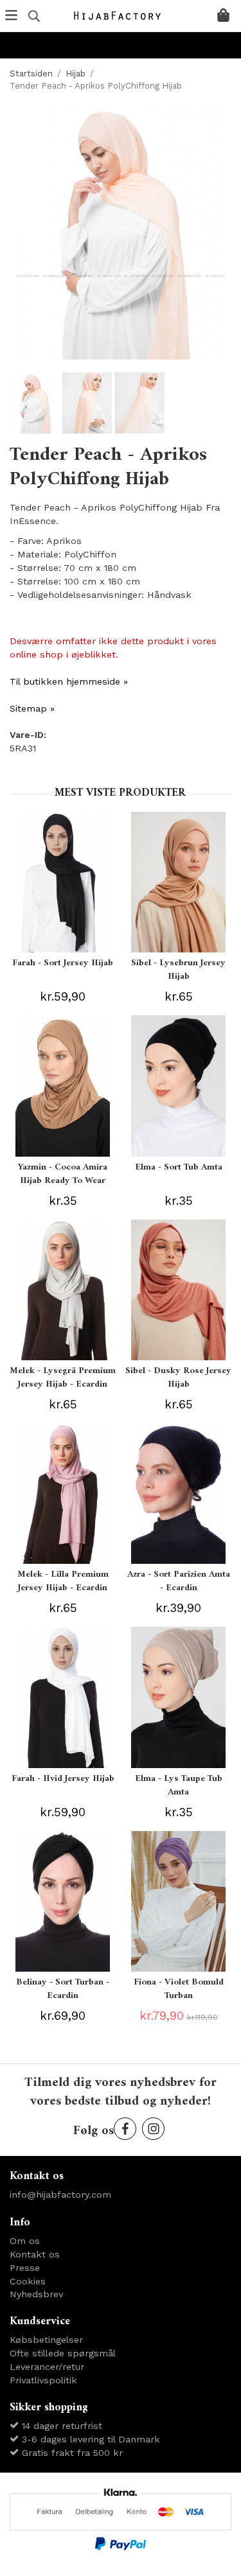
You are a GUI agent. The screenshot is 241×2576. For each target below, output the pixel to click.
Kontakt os (35, 2254)
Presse (25, 2268)
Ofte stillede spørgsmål (63, 2353)
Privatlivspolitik (43, 2380)
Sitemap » (32, 708)
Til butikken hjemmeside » (69, 681)
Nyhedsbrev (36, 2294)
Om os (25, 2241)
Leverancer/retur (47, 2367)
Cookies (28, 2281)
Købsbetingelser (46, 2340)
